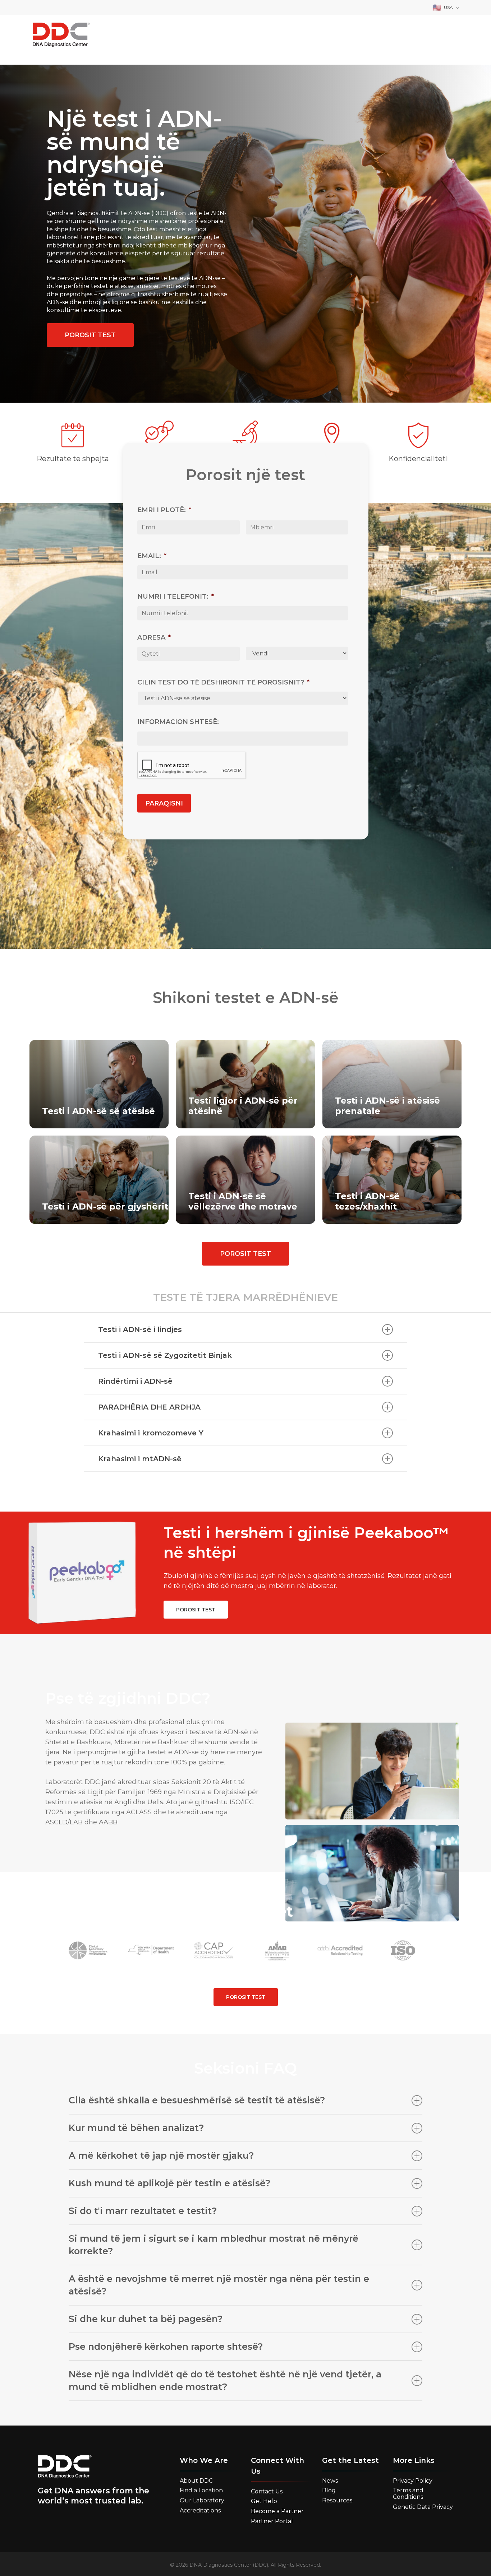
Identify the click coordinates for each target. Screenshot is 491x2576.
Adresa (154, 638)
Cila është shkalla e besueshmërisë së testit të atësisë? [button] (197, 2100)
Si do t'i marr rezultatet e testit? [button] (143, 2211)
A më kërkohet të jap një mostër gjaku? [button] (161, 2155)
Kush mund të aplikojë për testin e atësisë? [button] (170, 2183)
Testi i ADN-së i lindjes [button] (140, 1329)
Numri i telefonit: (176, 597)
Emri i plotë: (164, 511)
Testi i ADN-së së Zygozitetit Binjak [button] (165, 1355)
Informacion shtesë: (178, 723)
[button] (90, 335)
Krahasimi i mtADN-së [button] (140, 1459)
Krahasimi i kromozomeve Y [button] (151, 1433)
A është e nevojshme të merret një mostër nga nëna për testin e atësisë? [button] (219, 2285)
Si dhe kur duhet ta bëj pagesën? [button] (146, 2319)
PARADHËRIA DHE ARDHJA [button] (149, 1407)
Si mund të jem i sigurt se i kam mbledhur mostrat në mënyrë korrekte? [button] (214, 2245)
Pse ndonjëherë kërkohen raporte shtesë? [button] (166, 2347)
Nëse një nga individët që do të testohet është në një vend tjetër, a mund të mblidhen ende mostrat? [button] (225, 2380)
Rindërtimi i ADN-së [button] (135, 1381)
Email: (152, 556)
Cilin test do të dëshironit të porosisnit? (223, 683)
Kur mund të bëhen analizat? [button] (136, 2128)
